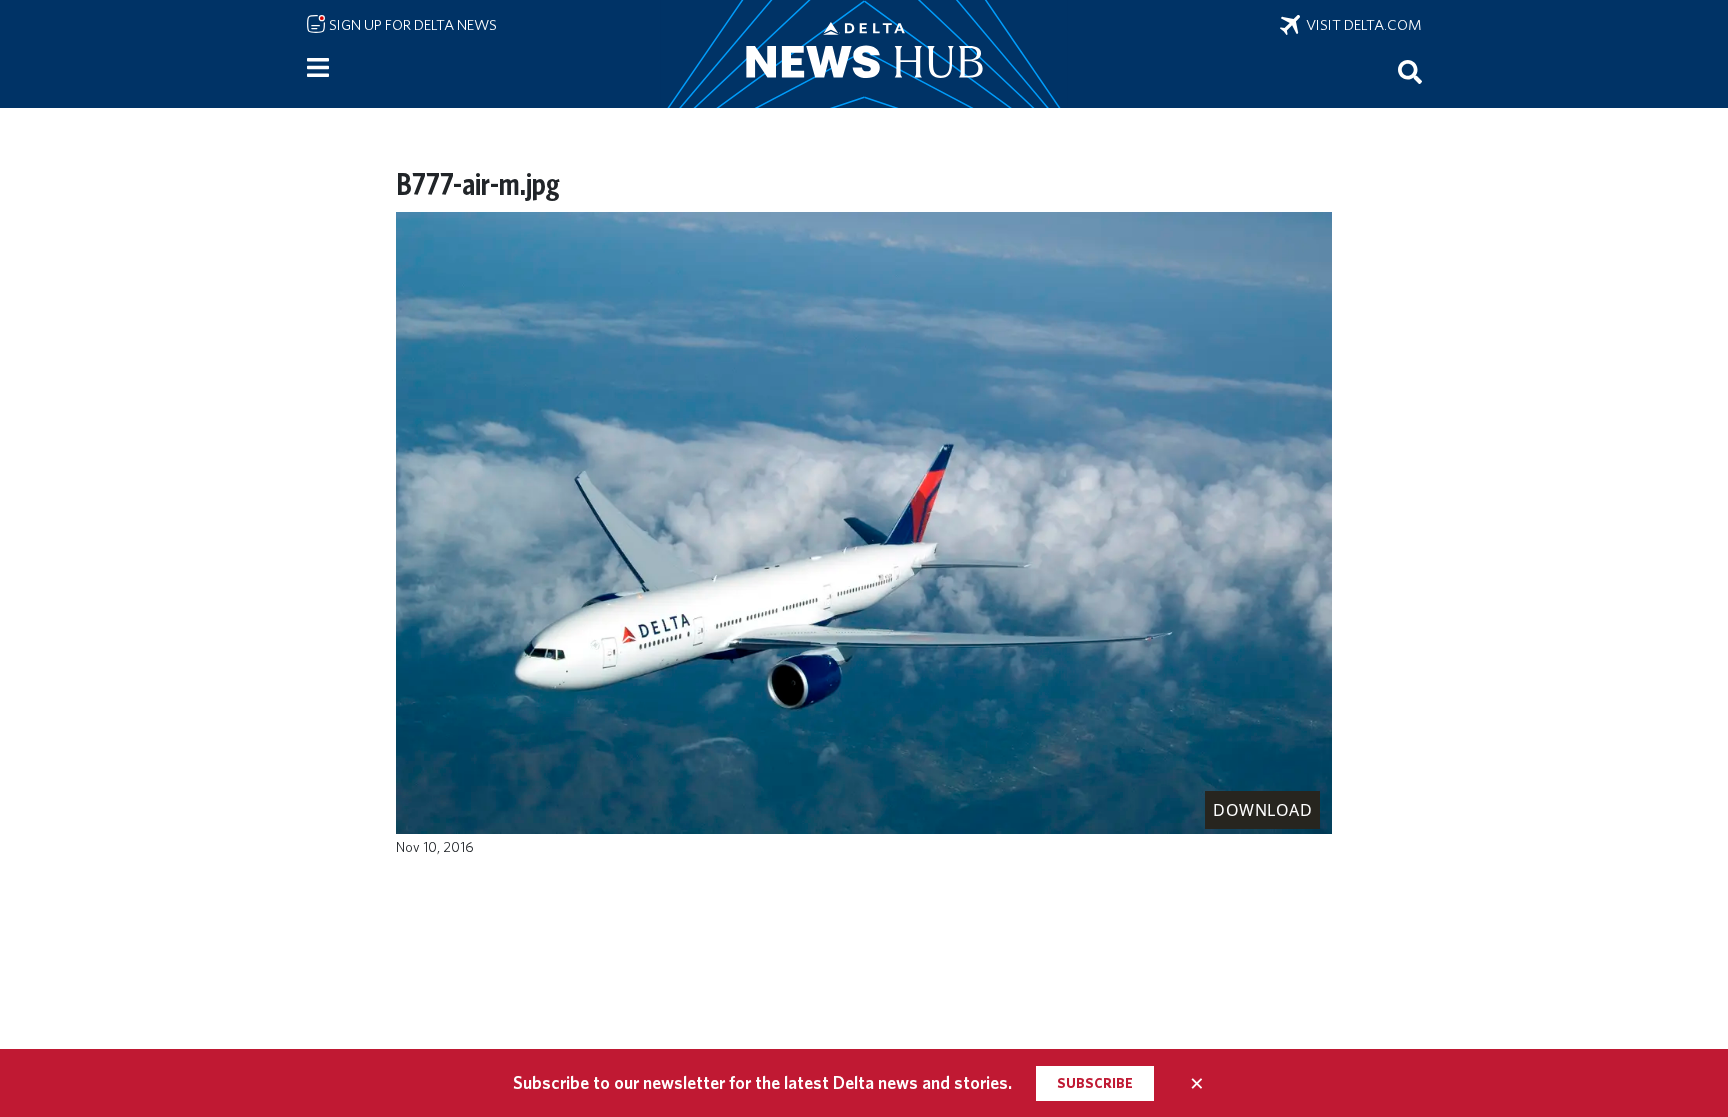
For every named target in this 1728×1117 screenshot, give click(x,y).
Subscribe (1095, 1083)
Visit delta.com (1361, 25)
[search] (1410, 71)
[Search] (1410, 71)
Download (1262, 810)
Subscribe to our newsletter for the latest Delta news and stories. (762, 1082)
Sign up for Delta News (411, 25)
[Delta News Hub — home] (864, 54)
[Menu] (318, 68)
